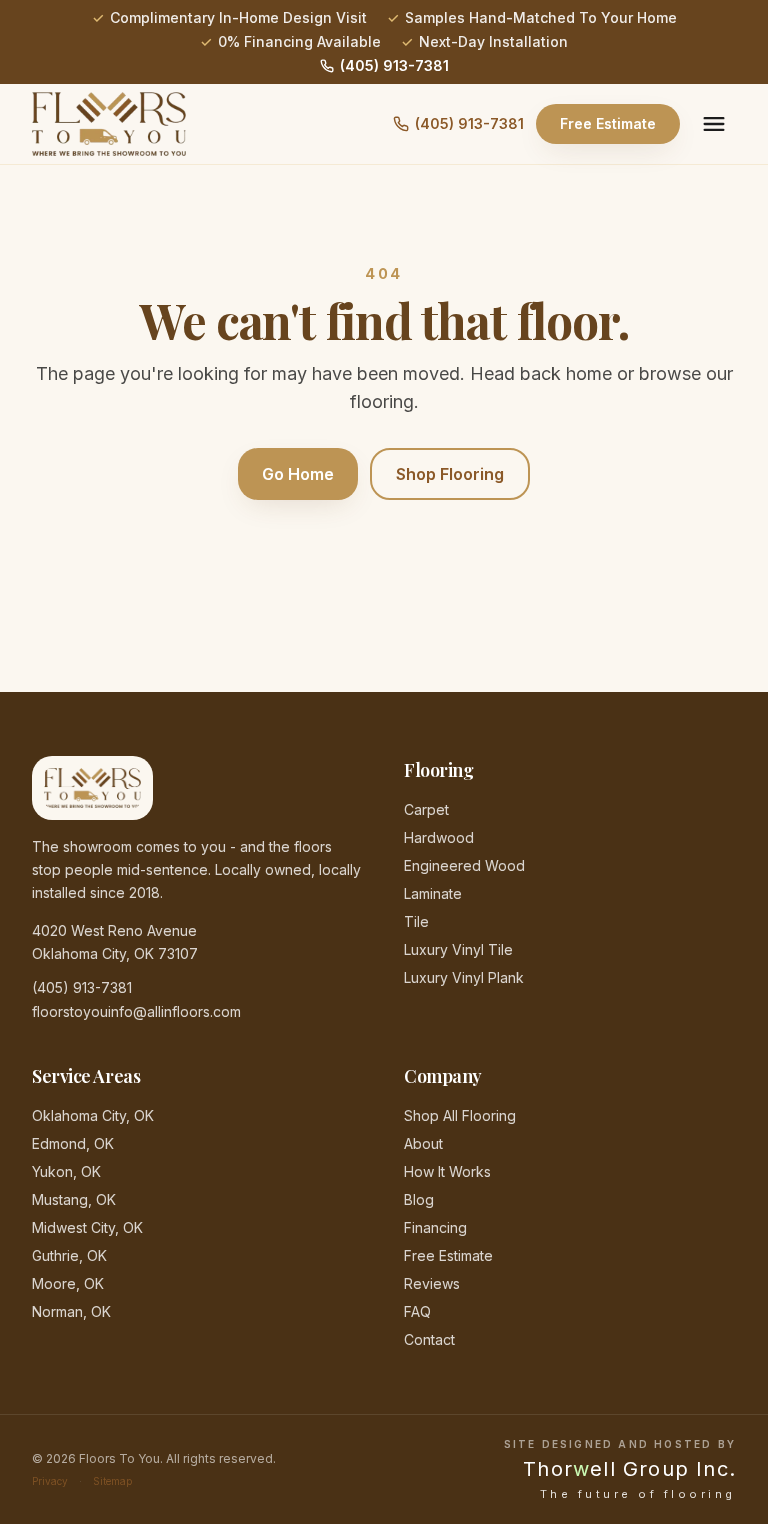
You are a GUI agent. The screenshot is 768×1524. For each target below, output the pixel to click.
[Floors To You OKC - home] (109, 124)
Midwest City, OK (87, 1227)
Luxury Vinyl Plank (464, 977)
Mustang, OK (74, 1199)
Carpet (426, 809)
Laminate (433, 893)
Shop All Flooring (460, 1115)
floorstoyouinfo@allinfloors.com (136, 1011)
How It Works (447, 1171)
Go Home (298, 474)
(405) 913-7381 (394, 65)
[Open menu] (714, 124)
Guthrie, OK (69, 1255)
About (423, 1143)
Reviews (432, 1283)
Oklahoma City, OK (93, 1115)
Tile (416, 921)
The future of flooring (638, 1494)
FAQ (417, 1311)
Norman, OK (71, 1311)
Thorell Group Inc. (629, 1469)
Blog (419, 1199)
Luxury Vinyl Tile (458, 949)
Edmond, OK (73, 1143)
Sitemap (112, 1481)
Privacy (50, 1481)
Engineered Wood (464, 865)
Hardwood (439, 837)
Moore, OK (68, 1283)
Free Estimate (608, 123)
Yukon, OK (66, 1171)
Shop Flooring (450, 474)
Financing (435, 1227)
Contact (429, 1339)
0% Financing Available (299, 41)
